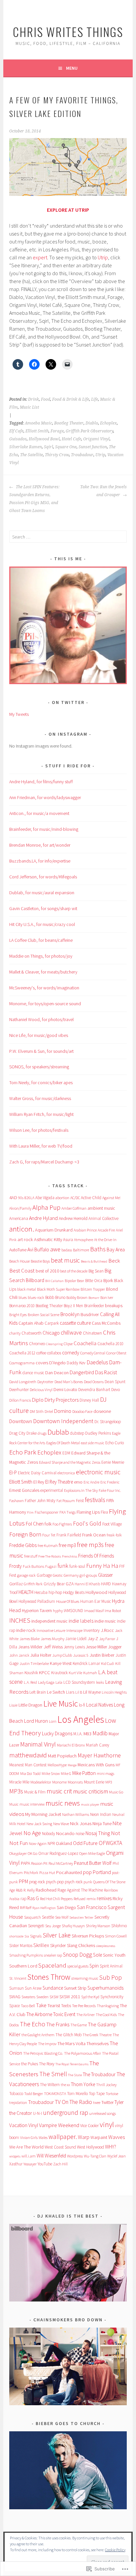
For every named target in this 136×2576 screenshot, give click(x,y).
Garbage (44, 1575)
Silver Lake (57, 1935)
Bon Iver (107, 1297)
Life (95, 399)
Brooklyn (70, 1314)
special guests (78, 1966)
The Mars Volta (71, 2043)
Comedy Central (93, 1353)
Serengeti (36, 1926)
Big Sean (96, 1271)
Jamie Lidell (76, 1639)
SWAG (15, 1997)
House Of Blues (68, 1601)
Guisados (18, 439)
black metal (27, 1289)
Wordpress (75, 2156)
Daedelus (97, 1362)
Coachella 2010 (110, 1344)
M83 (87, 1734)
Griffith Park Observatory (89, 431)
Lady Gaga (46, 1682)
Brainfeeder (94, 1306)
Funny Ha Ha (102, 1566)
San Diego (66, 1907)
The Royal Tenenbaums (72, 2064)
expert (40, 257)
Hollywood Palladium (37, 1601)
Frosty (16, 1566)
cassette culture (75, 1323)
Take (41, 2005)
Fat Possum (66, 1501)
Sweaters (28, 1997)
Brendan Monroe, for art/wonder (40, 845)
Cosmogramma (22, 1363)
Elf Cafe (16, 431)
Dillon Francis (20, 1400)
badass (67, 1250)
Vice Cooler (89, 2126)
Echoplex (108, 423)
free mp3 (67, 1545)
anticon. (22, 1229)
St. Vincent (18, 1978)
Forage (57, 431)
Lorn (53, 1721)
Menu (72, 68)
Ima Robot (113, 1611)
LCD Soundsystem (79, 1682)
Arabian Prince (85, 1230)
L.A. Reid (30, 1682)
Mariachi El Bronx (71, 1745)
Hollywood (96, 1592)
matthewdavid (28, 1755)
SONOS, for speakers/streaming (39, 1067)
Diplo (38, 1400)
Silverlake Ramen (26, 447)
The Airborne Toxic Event (51, 2014)
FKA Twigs (68, 1512)
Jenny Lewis (74, 1647)
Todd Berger (34, 2094)
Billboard (35, 1280)
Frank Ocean (94, 1535)
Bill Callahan (54, 1281)
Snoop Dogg (78, 1955)
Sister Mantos (21, 1946)
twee (97, 2102)
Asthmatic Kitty (48, 1239)
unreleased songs (102, 2113)
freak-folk (114, 1535)
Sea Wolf (62, 1917)
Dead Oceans (94, 1382)
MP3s (16, 1791)
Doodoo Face (82, 1411)
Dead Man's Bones (69, 1382)
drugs (42, 1433)
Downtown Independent (63, 1421)
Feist (80, 1501)
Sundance (53, 1988)
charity (15, 1333)
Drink (34, 399)
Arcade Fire (106, 1230)
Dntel (49, 1411)
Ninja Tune (102, 1823)
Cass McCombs (106, 1323)
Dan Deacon (57, 1373)
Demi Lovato (65, 1389)
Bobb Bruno (55, 1297)
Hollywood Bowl (44, 439)
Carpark (52, 1323)
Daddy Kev (76, 1363)
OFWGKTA (110, 1843)
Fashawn (17, 1501)
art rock (25, 1239)
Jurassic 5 (81, 1655)
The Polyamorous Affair (83, 2053)
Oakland (64, 1843)
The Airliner (85, 2015)
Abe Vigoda (45, 1198)
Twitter (107, 2102)
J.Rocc (107, 1630)
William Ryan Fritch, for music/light (41, 1114)
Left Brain (38, 1692)
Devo (116, 1390)
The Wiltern (50, 2085)
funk (63, 1566)
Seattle (48, 1917)
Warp (84, 2137)
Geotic (58, 1575)
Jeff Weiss (53, 1647)
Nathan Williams (76, 1814)
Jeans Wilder (30, 1647)
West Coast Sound (60, 2147)
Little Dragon (30, 1705)
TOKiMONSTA (55, 2094)
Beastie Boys (40, 1261)
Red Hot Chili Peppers (56, 1899)
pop (87, 1872)
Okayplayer (18, 1853)
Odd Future (85, 1843)
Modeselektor (41, 1782)
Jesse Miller (96, 1647)
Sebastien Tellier (81, 1917)
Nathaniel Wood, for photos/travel (41, 1019)
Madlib (100, 1733)
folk (48, 1524)
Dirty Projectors (62, 1400)
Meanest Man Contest (28, 1765)
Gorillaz (16, 1584)
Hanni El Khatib (87, 1584)
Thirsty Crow (57, 455)
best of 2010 (47, 1271)
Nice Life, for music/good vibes (39, 1035)
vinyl (107, 2124)
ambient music (101, 1208)
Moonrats (75, 1782)
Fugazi (51, 1566)
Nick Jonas (81, 1823)
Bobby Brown (77, 1297)
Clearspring (54, 1344)
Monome (59, 1782)
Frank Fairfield (69, 1535)
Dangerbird (82, 1372)
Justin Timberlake (34, 1663)
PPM (23, 1881)
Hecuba (41, 1592)
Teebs (66, 2006)
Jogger (115, 1647)
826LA (29, 1198)
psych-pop (55, 1882)
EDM (66, 1453)
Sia (27, 1936)
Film (30, 1512)
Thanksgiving (108, 2006)
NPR (51, 1843)
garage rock (26, 1575)
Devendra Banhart (94, 1390)
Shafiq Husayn (73, 1926)
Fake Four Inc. (110, 1490)
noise (80, 1834)
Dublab (58, 1432)
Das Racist (106, 1372)
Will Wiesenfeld (51, 2156)
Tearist (54, 2006)
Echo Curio (115, 1443)
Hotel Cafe (71, 439)
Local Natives (100, 1705)
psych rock (74, 1882)
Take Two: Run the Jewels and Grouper (103, 491)
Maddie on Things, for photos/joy (41, 956)
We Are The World (26, 2147)
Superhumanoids (105, 1988)
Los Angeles (81, 1719)
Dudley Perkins (98, 1433)
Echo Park (23, 1452)
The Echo (33, 2024)
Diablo (92, 423)
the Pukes (30, 2064)
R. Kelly (29, 1890)
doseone (102, 1411)
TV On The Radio (73, 2102)
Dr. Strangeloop (108, 1422)
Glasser (105, 1575)
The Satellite (32, 455)
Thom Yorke (83, 2084)
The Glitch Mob (68, 2035)
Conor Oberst (116, 1353)
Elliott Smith (37, 431)
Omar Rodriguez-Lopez (58, 1853)
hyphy (58, 1611)
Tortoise (112, 2094)
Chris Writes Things (68, 32)
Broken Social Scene (44, 1315)
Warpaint (99, 2137)
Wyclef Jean (117, 2156)
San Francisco (92, 1907)
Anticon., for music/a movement (39, 813)
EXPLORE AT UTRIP (68, 210)
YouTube (45, 2164)
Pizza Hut (47, 1873)
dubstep (77, 1433)
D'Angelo (57, 1363)
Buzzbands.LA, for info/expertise (40, 861)
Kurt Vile (75, 1673)
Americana (19, 1218)
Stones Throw (49, 1977)
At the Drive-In (105, 1240)
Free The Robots (50, 1556)
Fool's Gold (87, 1524)
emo (78, 1482)
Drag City (17, 1433)
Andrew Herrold (73, 1218)
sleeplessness (106, 1946)
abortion (62, 1198)
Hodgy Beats (74, 1592)
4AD (13, 1197)
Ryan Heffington (44, 1908)
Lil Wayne (92, 1692)
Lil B (79, 1692)
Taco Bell (28, 2006)
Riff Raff (26, 1908)
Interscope (74, 1630)
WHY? (111, 2147)
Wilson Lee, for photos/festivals (39, 1130)
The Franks (58, 2024)
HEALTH (26, 1592)
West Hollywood (90, 2147)
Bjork (108, 1280)
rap (23, 1899)
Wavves (117, 2137)
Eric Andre (91, 1482)
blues (23, 1297)
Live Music (61, 1704)
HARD (106, 1584)
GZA (70, 1584)
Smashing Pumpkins (26, 1955)
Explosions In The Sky (81, 1490)
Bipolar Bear (74, 1281)
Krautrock (59, 1673)
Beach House (19, 1261)
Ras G (33, 1898)
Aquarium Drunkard (54, 1230)
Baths (98, 1249)
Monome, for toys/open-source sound (45, 1004)
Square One (66, 447)
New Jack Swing (39, 1824)
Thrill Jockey (106, 2085)
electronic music (98, 1472)
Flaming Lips (88, 1512)
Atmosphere (84, 1240)
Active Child (91, 1198)
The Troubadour (99, 2074)
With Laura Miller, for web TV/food (41, 1146)
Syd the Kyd (90, 1997)
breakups (114, 1306)
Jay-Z (93, 1638)
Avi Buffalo (38, 1250)
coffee (41, 1353)
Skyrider (58, 1945)
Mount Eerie (94, 1782)
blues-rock (36, 1297)
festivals (95, 1500)
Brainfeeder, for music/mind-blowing (44, 829)
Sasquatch (33, 1917)
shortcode (16, 1936)
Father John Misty (40, 1501)
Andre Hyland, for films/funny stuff (41, 782)
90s (21, 1198)
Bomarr (94, 1298)
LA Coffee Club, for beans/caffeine (41, 940)
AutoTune (18, 1250)
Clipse (68, 1344)
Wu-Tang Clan (95, 2156)
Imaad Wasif (94, 1611)
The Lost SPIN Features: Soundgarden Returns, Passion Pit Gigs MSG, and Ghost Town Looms (34, 499)
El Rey (39, 1482)
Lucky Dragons (57, 1733)
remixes (104, 1898)
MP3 (109, 1782)
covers (42, 1363)
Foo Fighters (62, 1524)
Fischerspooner (47, 1512)
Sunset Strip (75, 1988)
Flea (104, 1512)
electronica (66, 1473)
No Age (32, 1833)
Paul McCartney (61, 1863)
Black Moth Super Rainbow (58, 1289)
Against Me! (111, 1198)
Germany (71, 1575)
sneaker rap (53, 1955)
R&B (19, 1890)
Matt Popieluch (62, 1756)
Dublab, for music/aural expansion (42, 893)
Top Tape (97, 2094)
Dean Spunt (115, 1382)
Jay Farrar (107, 1639)
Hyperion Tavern (37, 1610)
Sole (98, 1955)
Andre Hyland (43, 1218)
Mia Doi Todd (30, 1773)
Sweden (42, 1997)
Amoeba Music (38, 423)
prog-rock (37, 1882)
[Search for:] (68, 537)
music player (90, 1804)
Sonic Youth (114, 1955)
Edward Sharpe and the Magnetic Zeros (70, 1462)
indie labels (81, 1621)
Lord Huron (36, 1721)
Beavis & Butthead (94, 1261)
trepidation (18, 2102)
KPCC (45, 1673)
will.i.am (29, 2156)
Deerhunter (19, 1390)
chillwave (71, 1333)
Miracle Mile (19, 1782)
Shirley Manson (98, 1926)
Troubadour (82, 455)
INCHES (20, 1620)
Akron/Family (20, 1208)
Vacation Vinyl (24, 2125)
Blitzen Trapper (93, 1289)
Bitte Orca (94, 1281)
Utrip (103, 257)
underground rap (66, 2113)
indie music (105, 1621)
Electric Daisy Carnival (37, 1473)
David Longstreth (23, 1382)
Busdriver (90, 1314)
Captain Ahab (31, 1323)
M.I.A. (78, 1734)
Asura (68, 1240)
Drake (32, 1433)
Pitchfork (31, 1873)
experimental (52, 1490)
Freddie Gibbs (23, 1545)
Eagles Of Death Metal (63, 1443)
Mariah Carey (98, 1745)
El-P (13, 1472)
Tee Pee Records (84, 2006)
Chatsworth (32, 1333)
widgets (15, 2156)
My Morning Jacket (43, 1814)
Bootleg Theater (69, 423)
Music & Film (35, 1792)
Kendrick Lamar (86, 1663)
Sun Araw (33, 1988)
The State (75, 2075)
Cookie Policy (115, 2550)
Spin (94, 1966)
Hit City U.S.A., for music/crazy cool (42, 924)
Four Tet (49, 1535)
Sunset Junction (93, 447)
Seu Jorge (53, 1926)
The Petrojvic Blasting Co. (43, 2053)
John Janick (19, 1655)
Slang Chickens (81, 1945)
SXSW (54, 1997)
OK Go (33, 1853)
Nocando (65, 1833)
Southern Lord (23, 1966)
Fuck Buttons (34, 1566)
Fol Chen (35, 1524)
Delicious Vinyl (41, 1390)
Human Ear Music (96, 1601)
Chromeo (37, 1344)
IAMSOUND (73, 1611)
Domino (63, 1411)
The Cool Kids (106, 2015)
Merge (72, 1765)
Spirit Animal (111, 1966)
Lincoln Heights (114, 1692)
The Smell (53, 2074)
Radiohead (46, 1890)
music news (63, 1803)
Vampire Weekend (59, 2125)
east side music (93, 1443)
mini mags (105, 1773)
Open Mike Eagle (92, 1853)
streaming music (85, 1978)
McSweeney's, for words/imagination (44, 988)
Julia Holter (41, 1655)
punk (88, 1882)
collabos (54, 1353)
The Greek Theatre (97, 2035)
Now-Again (38, 1843)
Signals (36, 1936)
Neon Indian (101, 1814)
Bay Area (116, 1250)
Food (46, 399)
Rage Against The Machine (80, 1890)
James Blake (30, 1639)
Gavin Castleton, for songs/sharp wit (43, 908)
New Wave (61, 1824)
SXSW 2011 (70, 1997)
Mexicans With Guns (96, 1765)
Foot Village (112, 1524)
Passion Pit (39, 1863)
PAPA (25, 1863)
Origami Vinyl (96, 439)
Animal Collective (103, 1218)
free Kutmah (48, 1546)
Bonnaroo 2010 (22, 1306)
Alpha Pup (46, 1207)
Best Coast (22, 1270)
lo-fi (82, 1705)
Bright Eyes (18, 1315)
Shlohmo (119, 1926)
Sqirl (49, 447)
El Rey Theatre (59, 1482)
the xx (65, 2085)
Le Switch (56, 1692)
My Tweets (19, 714)
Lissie (13, 1705)
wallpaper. (63, 2136)
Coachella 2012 (22, 1353)
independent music (50, 1621)
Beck (114, 1261)
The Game (79, 2025)
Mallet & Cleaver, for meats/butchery (43, 972)
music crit (59, 1791)
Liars (70, 1692)
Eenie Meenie (113, 1462)
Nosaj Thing (98, 1833)
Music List (29, 407)
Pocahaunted (69, 1872)
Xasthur (16, 2164)
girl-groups (88, 1575)
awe (55, 1249)
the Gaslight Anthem (38, 2035)
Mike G (66, 1773)
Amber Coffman (74, 1208)
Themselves (98, 2043)
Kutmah (90, 1673)
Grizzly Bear (54, 1584)
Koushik (31, 1673)
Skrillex (41, 1945)
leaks (100, 1682)
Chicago (51, 1333)
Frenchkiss (70, 1556)
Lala (59, 1682)
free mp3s (90, 1545)
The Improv (47, 2044)
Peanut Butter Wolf (93, 1863)
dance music (33, 1373)
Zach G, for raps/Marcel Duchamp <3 (44, 1162)
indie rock (26, 1630)
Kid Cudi (108, 1663)
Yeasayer (30, 2164)
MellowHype (57, 1765)
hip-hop (55, 1592)
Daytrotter (45, 1382)
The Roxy (47, 2064)
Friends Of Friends (96, 1556)
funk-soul (77, 1566)
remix (91, 1899)
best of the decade (74, 1271)
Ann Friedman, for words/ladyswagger (45, 797)
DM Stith (37, 1411)
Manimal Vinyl (38, 1744)
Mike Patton (84, 1773)
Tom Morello (77, 2094)
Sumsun (17, 1988)
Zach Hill (60, 2164)
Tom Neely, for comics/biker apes (41, 1083)
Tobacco (16, 2094)
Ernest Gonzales (24, 1490)
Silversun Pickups (88, 1936)
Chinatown (92, 1333)
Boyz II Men (73, 1306)
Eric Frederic (110, 1482)
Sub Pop (111, 1977)
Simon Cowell (116, 1936)
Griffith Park (33, 1584)
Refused (80, 1899)
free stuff (31, 1556)
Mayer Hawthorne (99, 1755)
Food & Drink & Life (71, 399)
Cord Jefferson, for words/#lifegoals (43, 877)
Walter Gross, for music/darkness (40, 1098)
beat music (65, 1260)
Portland (102, 1872)
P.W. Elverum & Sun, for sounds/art (41, 1051)
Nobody (49, 1834)
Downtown (21, 1421)
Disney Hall (89, 1400)
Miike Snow (51, 1773)
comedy (71, 1353)
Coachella (85, 1343)
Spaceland (52, 1965)
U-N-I (37, 2113)
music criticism (90, 1791)
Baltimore (81, 1250)
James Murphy (52, 1639)
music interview (32, 1804)
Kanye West (61, 1663)
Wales (43, 2137)
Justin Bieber (102, 1655)
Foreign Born (25, 1534)
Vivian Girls (29, 2137)
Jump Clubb (62, 1655)
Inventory (92, 1630)
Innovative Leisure (51, 1630)
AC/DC (75, 1198)
